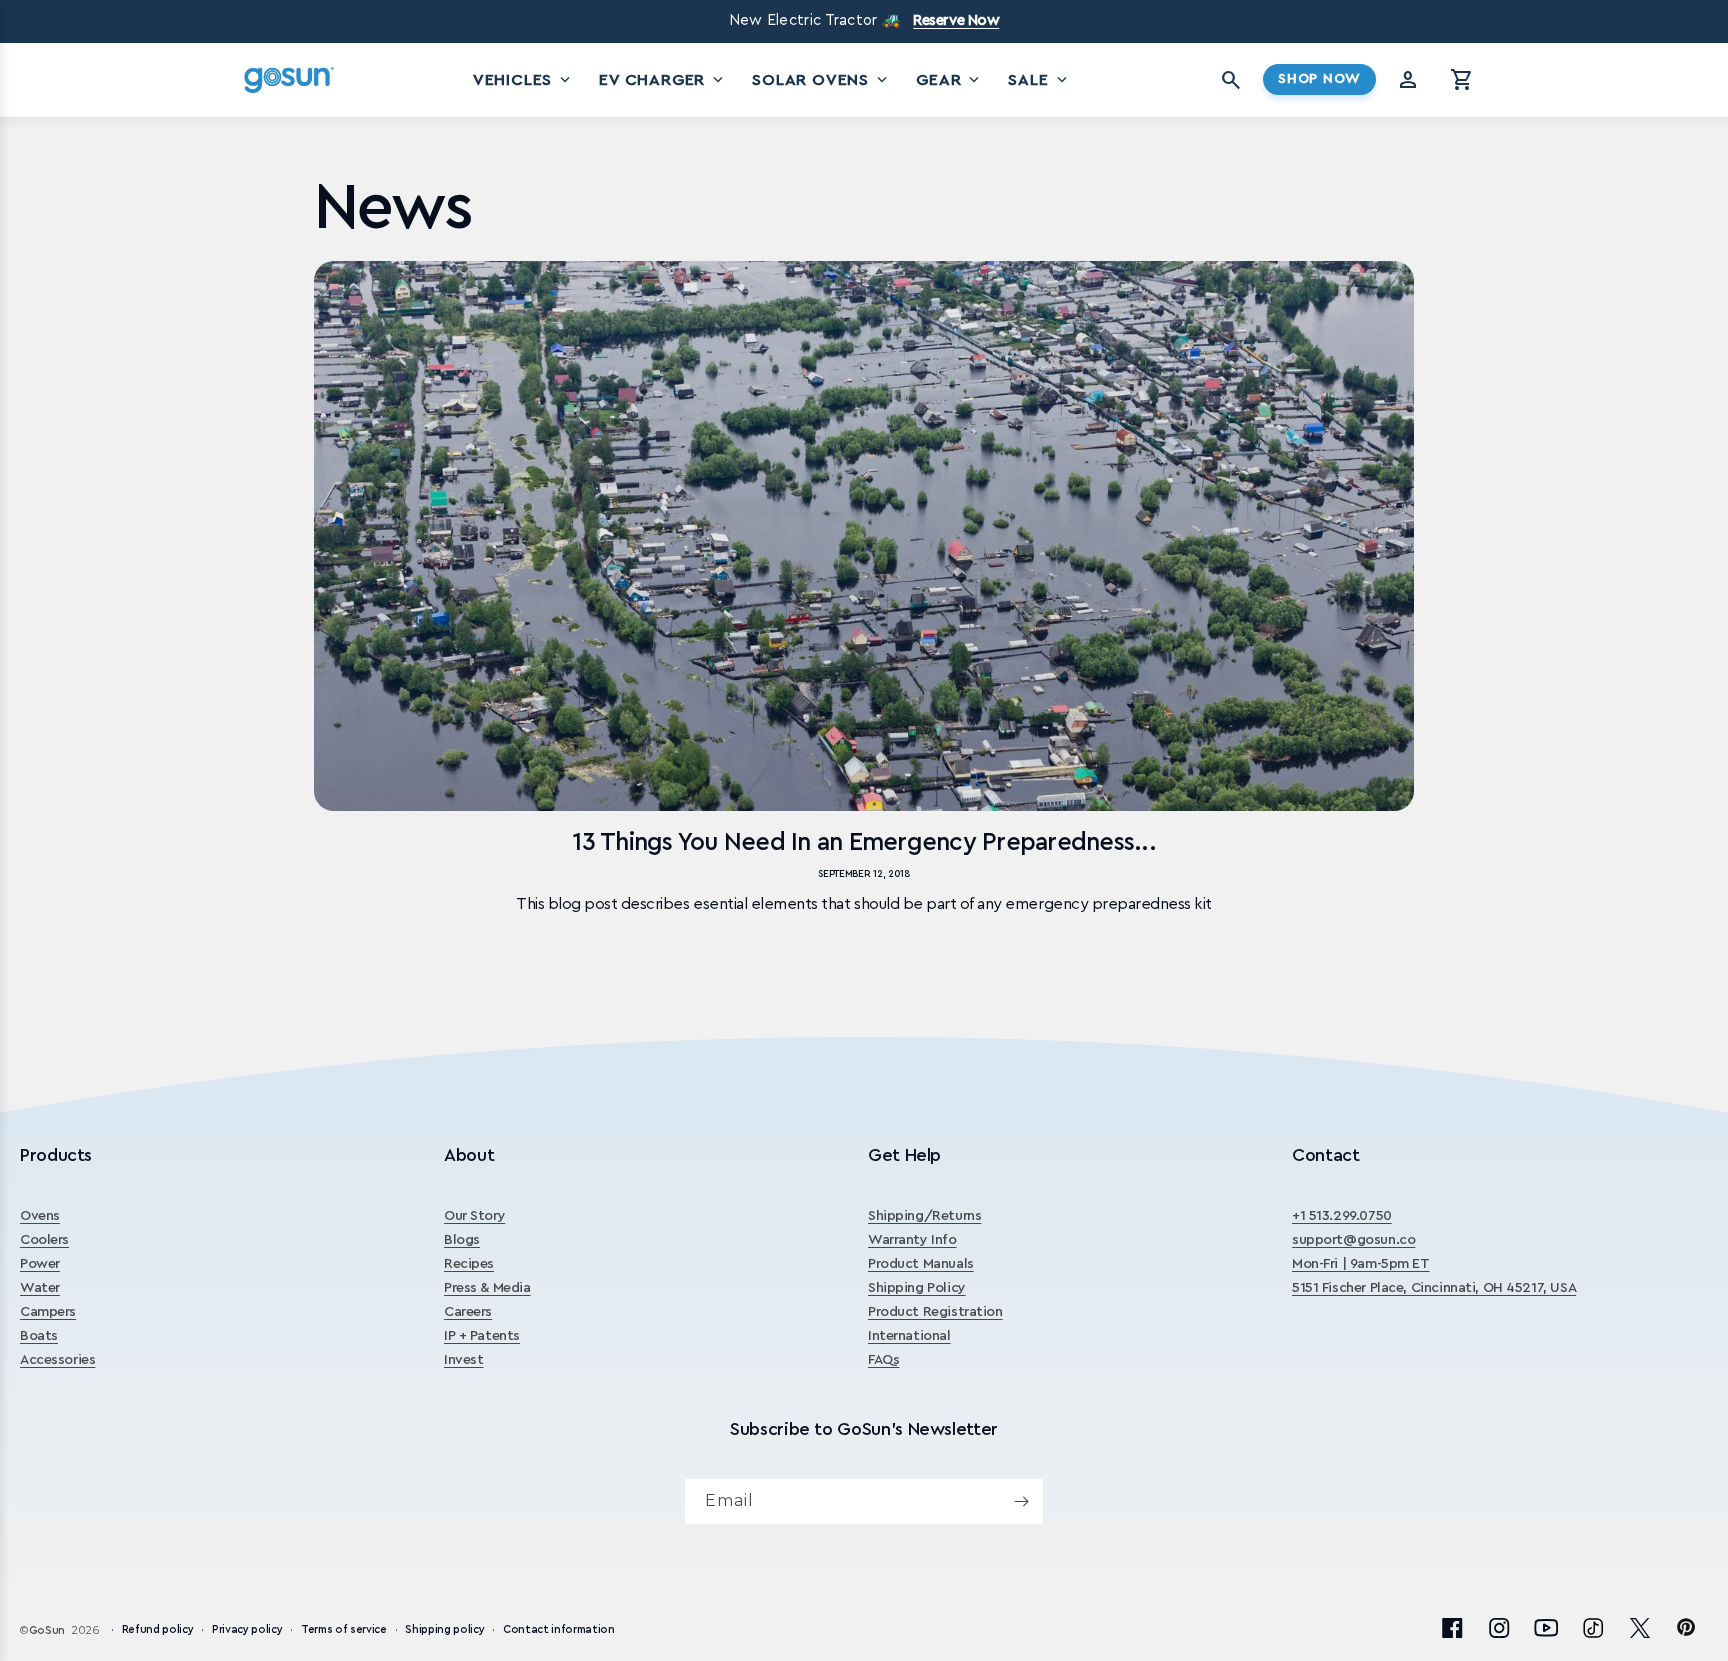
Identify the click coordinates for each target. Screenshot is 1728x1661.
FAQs (883, 1360)
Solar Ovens (821, 80)
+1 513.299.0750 (1342, 1216)
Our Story (474, 1216)
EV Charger (663, 80)
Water (40, 1288)
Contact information (559, 1629)
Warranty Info (912, 1240)
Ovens (40, 1216)
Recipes (469, 1264)
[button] (1462, 80)
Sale (1039, 80)
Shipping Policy (917, 1288)
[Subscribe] (1021, 1501)
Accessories (57, 1360)
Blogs (462, 1240)
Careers (468, 1312)
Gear (949, 80)
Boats (39, 1336)
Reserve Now (956, 20)
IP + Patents (482, 1336)
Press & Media (487, 1288)
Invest (463, 1360)
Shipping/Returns (924, 1216)
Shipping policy (444, 1629)
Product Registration (935, 1312)
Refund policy (158, 1629)
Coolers (44, 1240)
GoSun (47, 1630)
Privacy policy (247, 1629)
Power (40, 1264)
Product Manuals (921, 1264)
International (909, 1336)
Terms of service (344, 1629)
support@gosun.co (1353, 1240)
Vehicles (523, 80)
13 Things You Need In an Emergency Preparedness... (864, 842)
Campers (48, 1312)
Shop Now (1319, 79)
